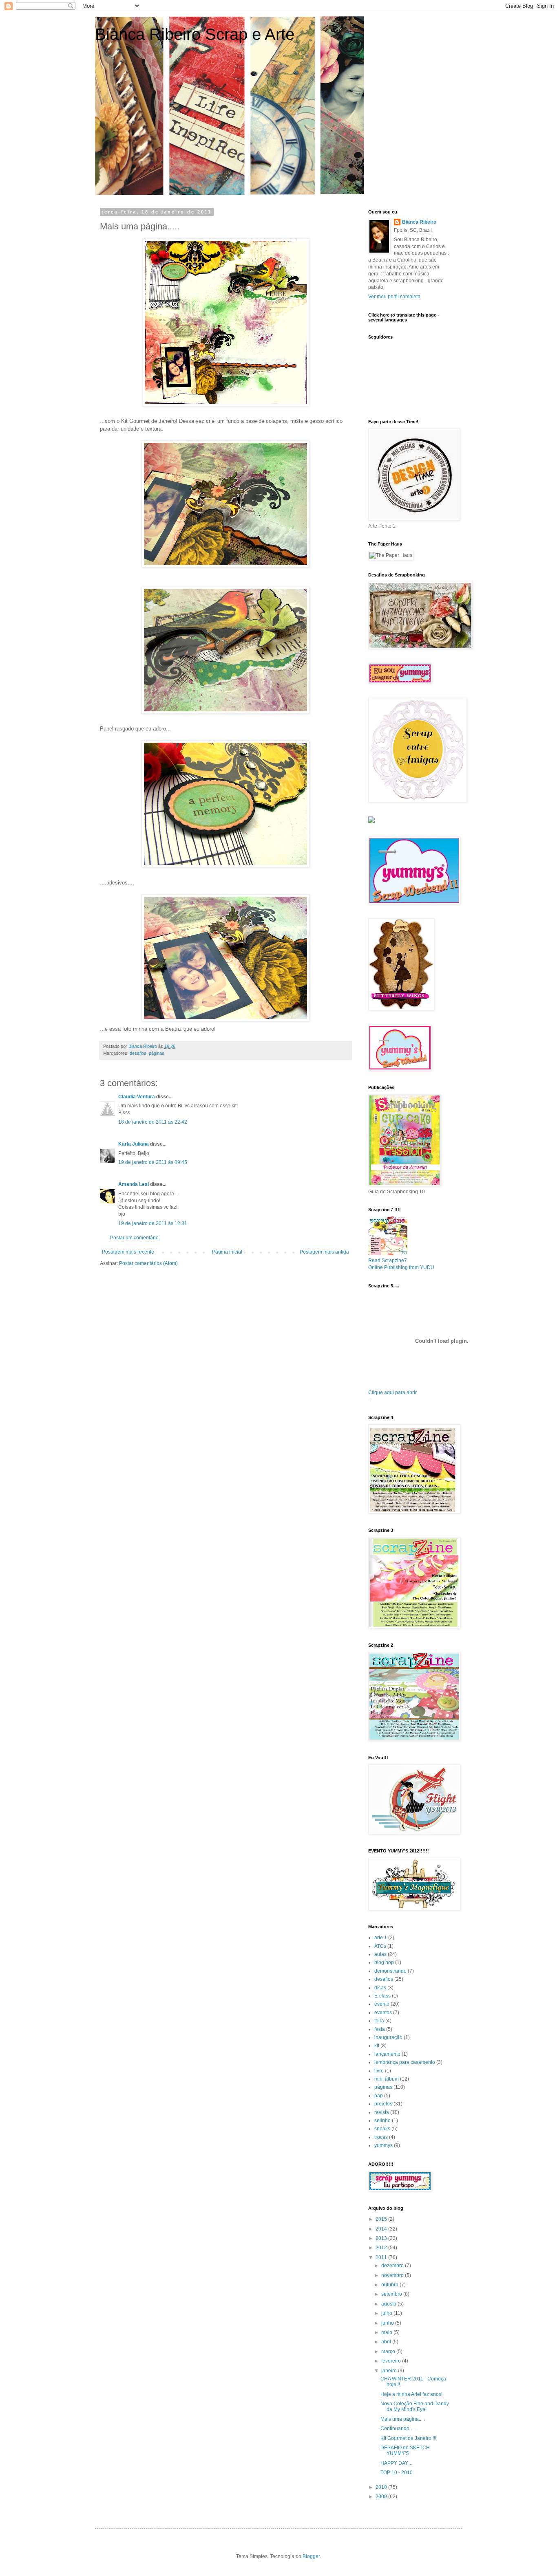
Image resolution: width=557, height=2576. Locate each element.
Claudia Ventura (137, 1097)
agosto (389, 2304)
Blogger (311, 2556)
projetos (383, 2104)
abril (387, 2342)
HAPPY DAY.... (396, 2463)
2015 (382, 2219)
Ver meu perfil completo (394, 297)
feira (379, 2021)
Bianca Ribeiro (419, 222)
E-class (382, 1996)
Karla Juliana (134, 1144)
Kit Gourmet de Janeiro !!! (408, 2438)
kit (377, 2046)
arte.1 (381, 1938)
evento (382, 2004)
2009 (382, 2497)
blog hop (384, 1962)
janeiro (390, 2371)
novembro (393, 2275)
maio (387, 2332)
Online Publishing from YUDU (401, 1267)
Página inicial (227, 1252)
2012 (382, 2248)
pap (379, 2096)
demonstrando (390, 1971)
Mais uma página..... (403, 2419)
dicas (380, 1988)
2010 (382, 2487)
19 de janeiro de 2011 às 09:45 (153, 1162)
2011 (382, 2257)
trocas (381, 2137)
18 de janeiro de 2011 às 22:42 (153, 1122)
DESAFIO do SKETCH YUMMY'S (405, 2451)
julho (387, 2313)
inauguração (388, 2037)
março (389, 2352)
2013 (382, 2238)
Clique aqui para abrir (392, 1392)
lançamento (387, 2054)
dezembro (393, 2266)
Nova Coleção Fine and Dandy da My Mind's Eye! (415, 2407)
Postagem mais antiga (324, 1252)
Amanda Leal (134, 1184)
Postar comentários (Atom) (148, 1263)
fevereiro (392, 2361)
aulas (380, 1954)
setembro (392, 2294)
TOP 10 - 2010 (397, 2473)
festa (380, 2029)
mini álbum (387, 2079)
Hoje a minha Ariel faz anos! (411, 2394)
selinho (382, 2121)
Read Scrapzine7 (388, 1261)
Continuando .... (398, 2429)
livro (379, 2071)
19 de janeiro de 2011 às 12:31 (153, 1223)
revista (382, 2112)
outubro (390, 2285)
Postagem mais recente (128, 1252)
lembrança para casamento (405, 2062)
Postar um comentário (134, 1238)
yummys (383, 2145)
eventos (383, 2013)
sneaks (382, 2129)
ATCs (380, 1946)
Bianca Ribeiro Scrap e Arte (195, 34)
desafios (138, 1053)
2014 (382, 2229)
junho (388, 2323)
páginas (157, 1053)
